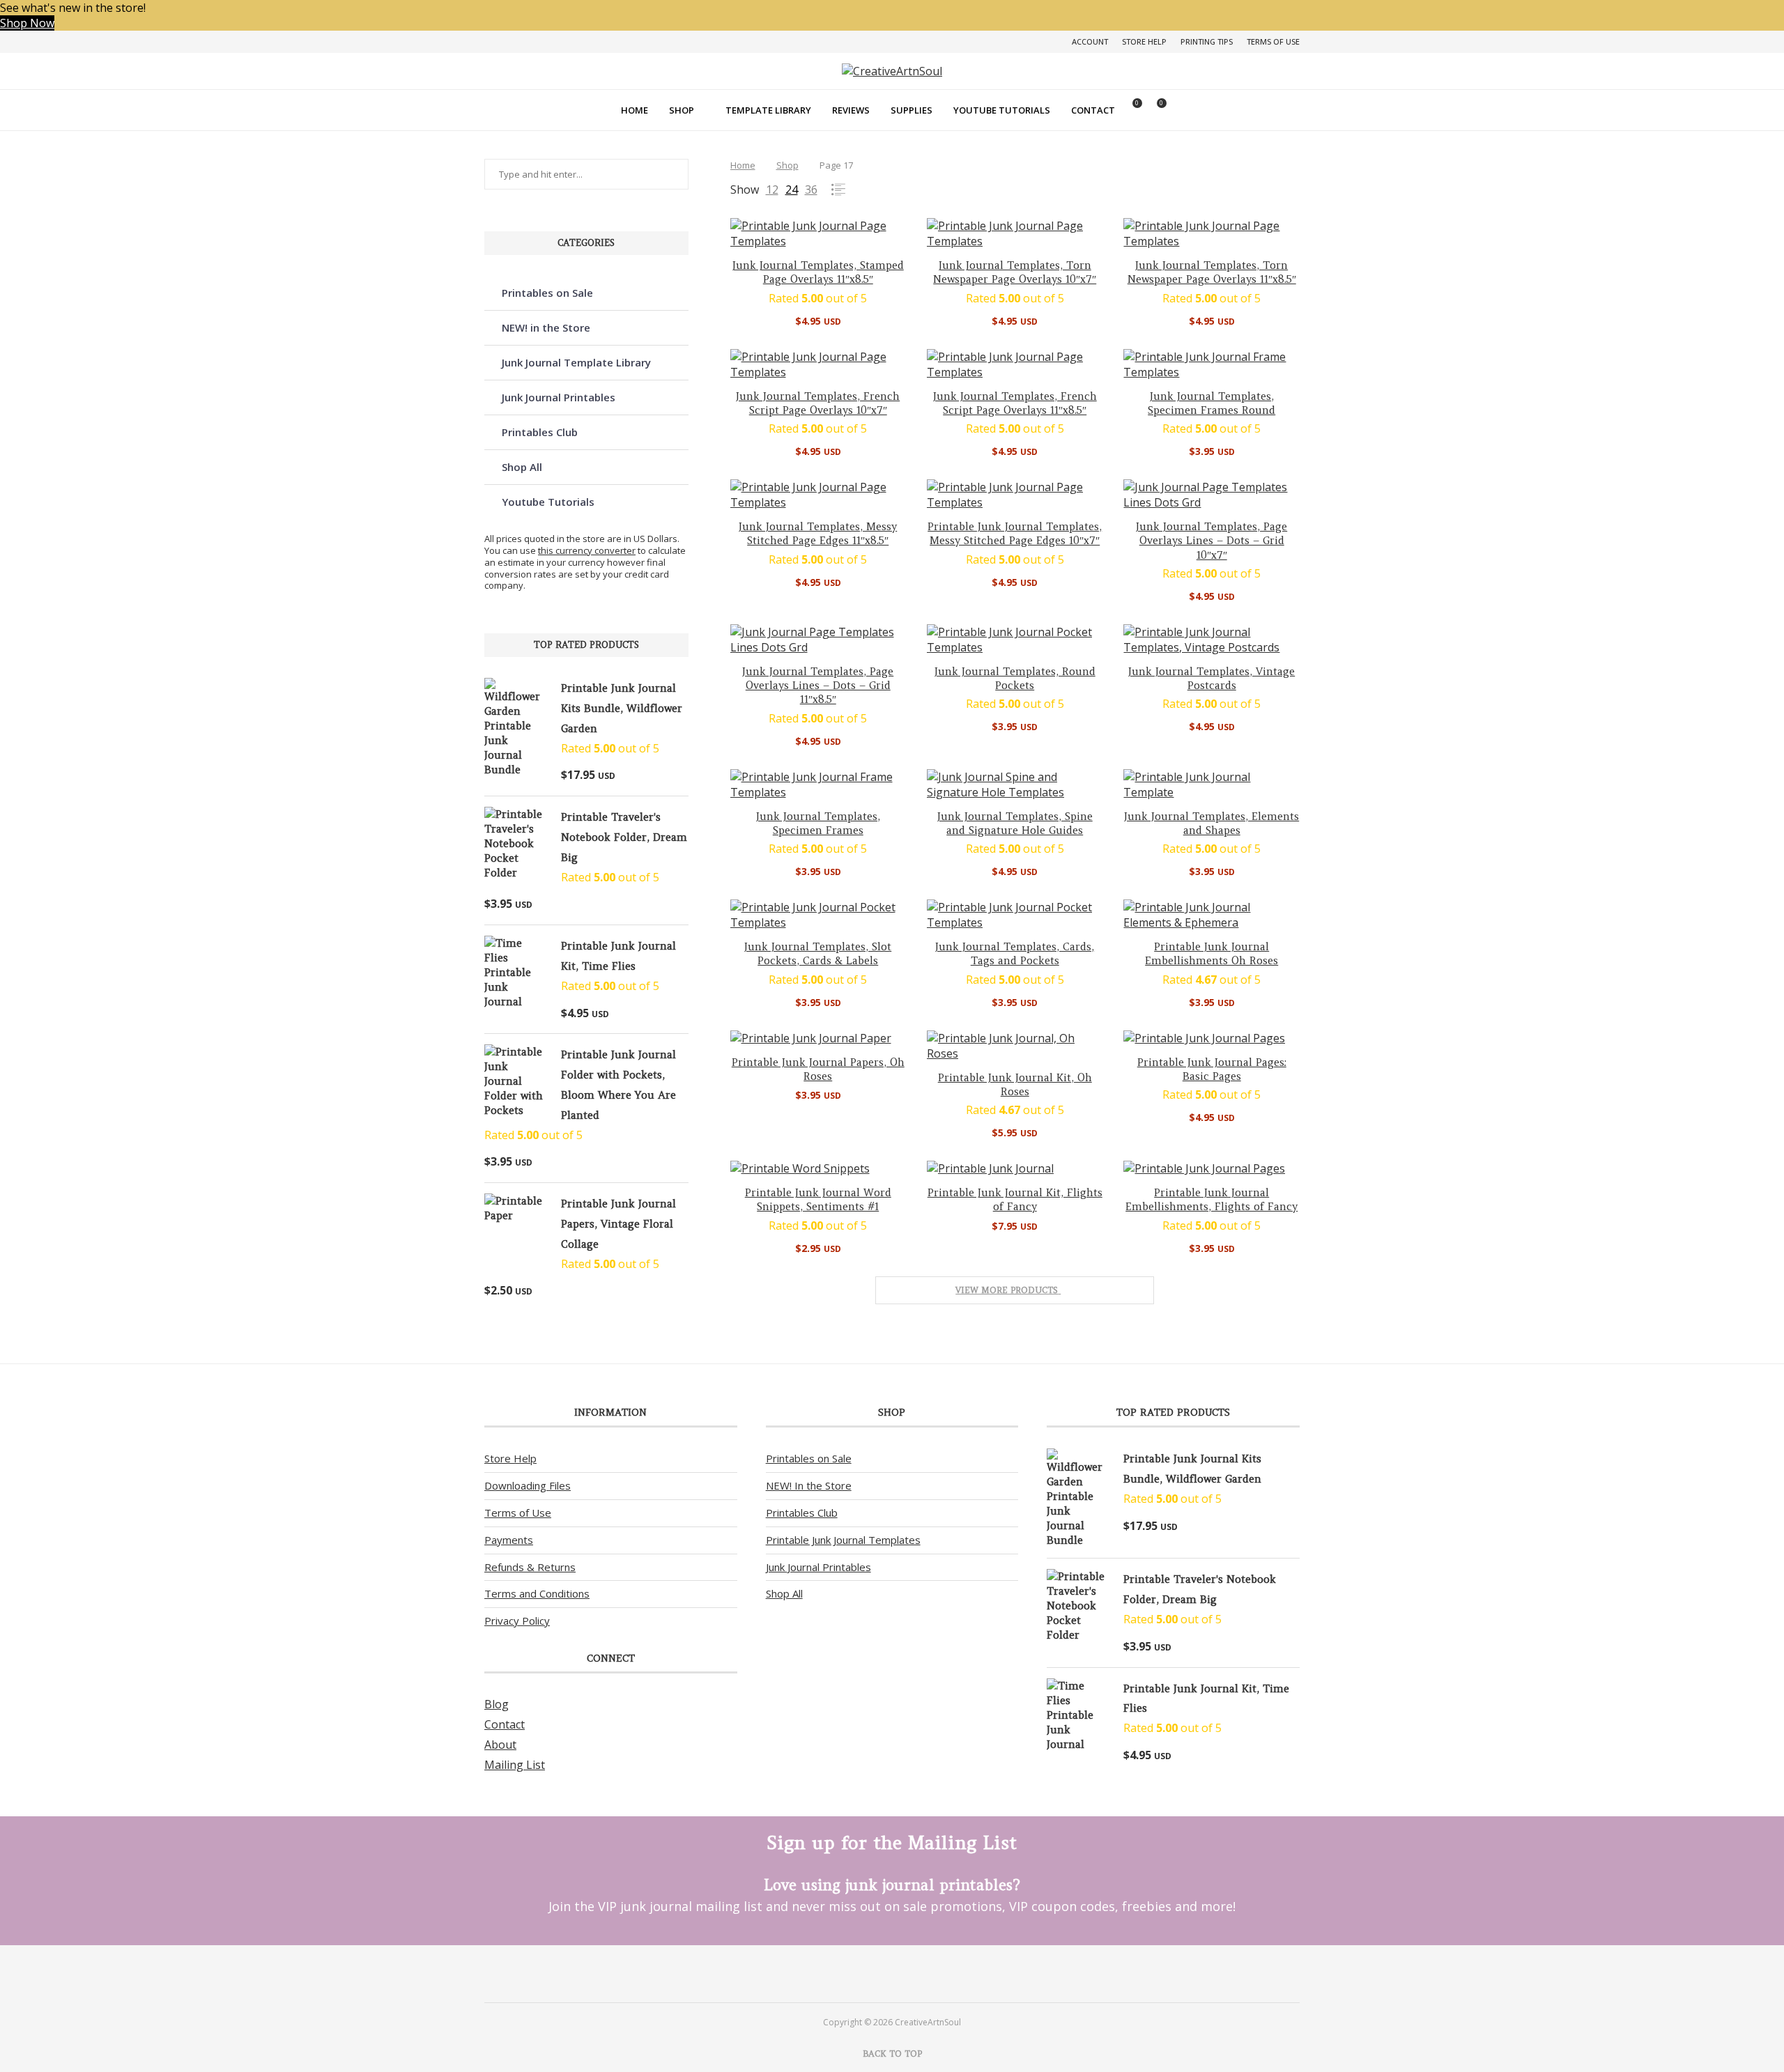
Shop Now (27, 23)
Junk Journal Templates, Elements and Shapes (1212, 823)
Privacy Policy (517, 1621)
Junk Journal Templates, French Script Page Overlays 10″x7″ (818, 403)
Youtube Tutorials (1002, 110)
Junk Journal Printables (559, 397)
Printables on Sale (547, 293)
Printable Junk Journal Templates (843, 1540)
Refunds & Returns (530, 1567)
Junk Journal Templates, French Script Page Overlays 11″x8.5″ (1015, 403)
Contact (1093, 110)
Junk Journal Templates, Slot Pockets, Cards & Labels (818, 953)
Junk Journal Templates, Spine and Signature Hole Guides (1015, 823)
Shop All (522, 467)
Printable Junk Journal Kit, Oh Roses (1015, 1084)
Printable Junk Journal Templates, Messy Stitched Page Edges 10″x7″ (1015, 533)
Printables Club (540, 432)
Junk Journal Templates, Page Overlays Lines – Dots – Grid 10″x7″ (1212, 541)
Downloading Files (528, 1485)
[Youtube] (910, 1973)
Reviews (851, 110)
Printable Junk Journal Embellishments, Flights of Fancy (1212, 1199)
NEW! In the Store (809, 1485)
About (500, 1745)
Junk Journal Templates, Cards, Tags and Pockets (1015, 953)
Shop (682, 110)
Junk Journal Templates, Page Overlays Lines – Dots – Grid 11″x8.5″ (818, 686)
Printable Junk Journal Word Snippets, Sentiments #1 (818, 1199)
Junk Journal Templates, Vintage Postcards (1212, 678)
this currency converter (587, 550)
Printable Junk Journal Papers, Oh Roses (818, 1069)
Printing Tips (1207, 41)
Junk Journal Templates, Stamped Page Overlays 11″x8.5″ (818, 272)
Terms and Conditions (537, 1593)
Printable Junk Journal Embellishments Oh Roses (1212, 953)
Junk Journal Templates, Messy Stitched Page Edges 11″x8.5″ (818, 533)
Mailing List (515, 1765)
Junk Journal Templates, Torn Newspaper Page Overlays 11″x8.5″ (1212, 272)
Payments (509, 1540)
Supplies (912, 110)
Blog (497, 1704)
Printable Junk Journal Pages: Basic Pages (1212, 1069)
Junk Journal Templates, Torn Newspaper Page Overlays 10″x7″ (1015, 272)
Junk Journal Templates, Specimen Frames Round (1212, 403)
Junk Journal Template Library (576, 362)
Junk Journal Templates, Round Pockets (1015, 678)
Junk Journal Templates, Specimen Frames (818, 823)
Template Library (768, 110)
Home (635, 110)
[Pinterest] (874, 1973)
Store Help (1144, 41)
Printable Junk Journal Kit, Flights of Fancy (1015, 1199)
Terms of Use (1273, 41)
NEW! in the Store (546, 327)
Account (1090, 41)
